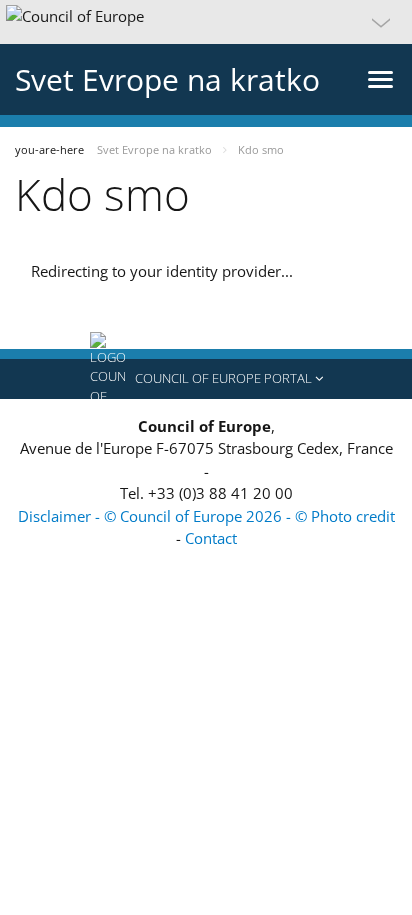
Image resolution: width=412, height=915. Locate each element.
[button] (206, 22)
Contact (211, 538)
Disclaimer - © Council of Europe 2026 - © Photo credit (206, 516)
